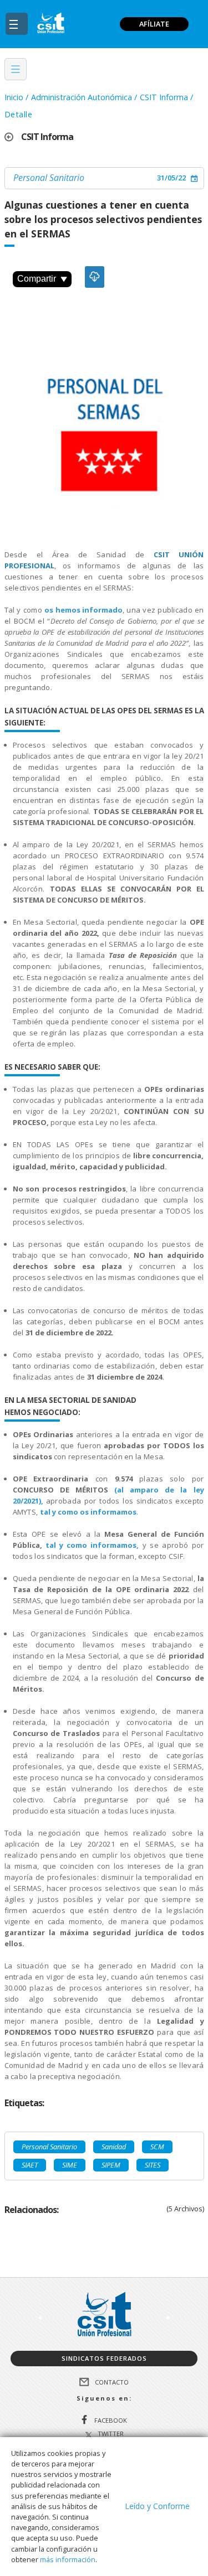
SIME (70, 2165)
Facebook (111, 2420)
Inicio (14, 97)
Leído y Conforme (157, 2506)
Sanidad (114, 2147)
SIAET (30, 2165)
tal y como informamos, (92, 1545)
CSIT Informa (164, 97)
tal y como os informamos (88, 1512)
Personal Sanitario (49, 178)
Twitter (111, 2434)
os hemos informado (83, 610)
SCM (157, 2147)
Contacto (112, 2381)
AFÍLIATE (154, 24)
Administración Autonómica (82, 97)
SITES (153, 2165)
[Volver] (13, 137)
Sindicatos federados (104, 2358)
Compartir (37, 279)
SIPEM (111, 2165)
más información (68, 2559)
